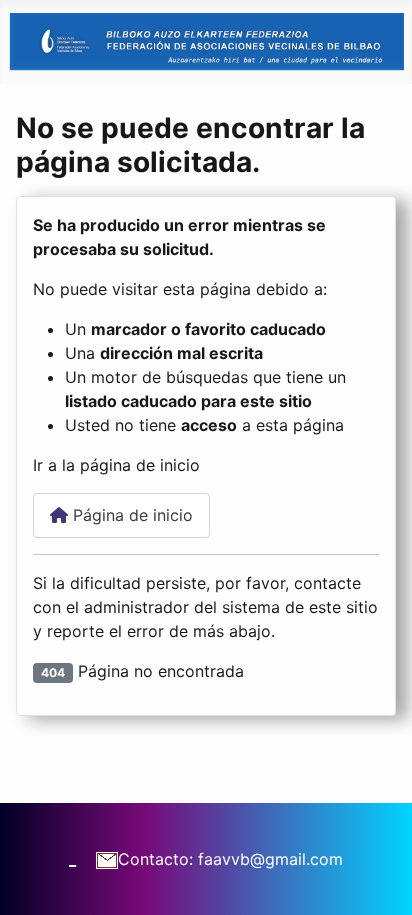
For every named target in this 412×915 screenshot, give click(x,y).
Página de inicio (130, 515)
